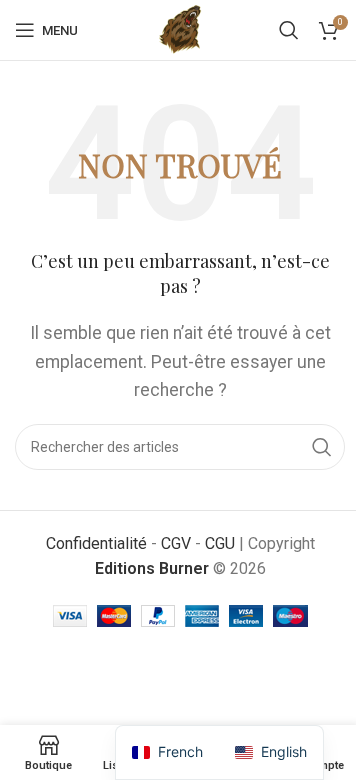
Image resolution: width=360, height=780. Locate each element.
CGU (220, 543)
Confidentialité (96, 543)
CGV (176, 543)
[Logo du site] (180, 28)
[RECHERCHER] (322, 447)
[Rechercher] (289, 30)
